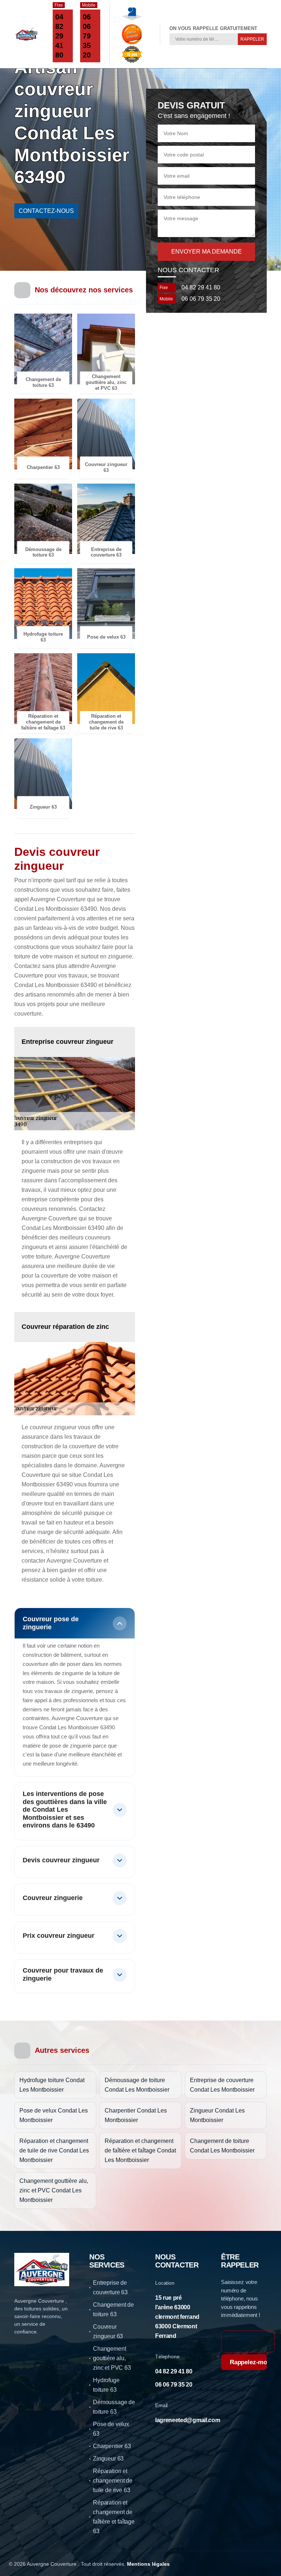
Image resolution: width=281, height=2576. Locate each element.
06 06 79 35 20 (87, 36)
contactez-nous (46, 211)
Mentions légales (148, 2564)
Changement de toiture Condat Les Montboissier (222, 2146)
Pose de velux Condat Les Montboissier (54, 2115)
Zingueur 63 (108, 2459)
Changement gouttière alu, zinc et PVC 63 (112, 2358)
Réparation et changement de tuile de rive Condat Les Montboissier (54, 2150)
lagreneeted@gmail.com (188, 2420)
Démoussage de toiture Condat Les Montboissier (137, 2085)
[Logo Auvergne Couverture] (26, 34)
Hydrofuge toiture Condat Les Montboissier (52, 2085)
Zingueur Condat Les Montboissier (217, 2115)
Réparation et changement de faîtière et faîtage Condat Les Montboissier (140, 2150)
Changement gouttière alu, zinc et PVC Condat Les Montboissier (54, 2190)
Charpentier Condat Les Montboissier (136, 2115)
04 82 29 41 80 (59, 36)
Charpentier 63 (112, 2446)
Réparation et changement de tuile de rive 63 (113, 2481)
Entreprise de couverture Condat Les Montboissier (222, 2085)
